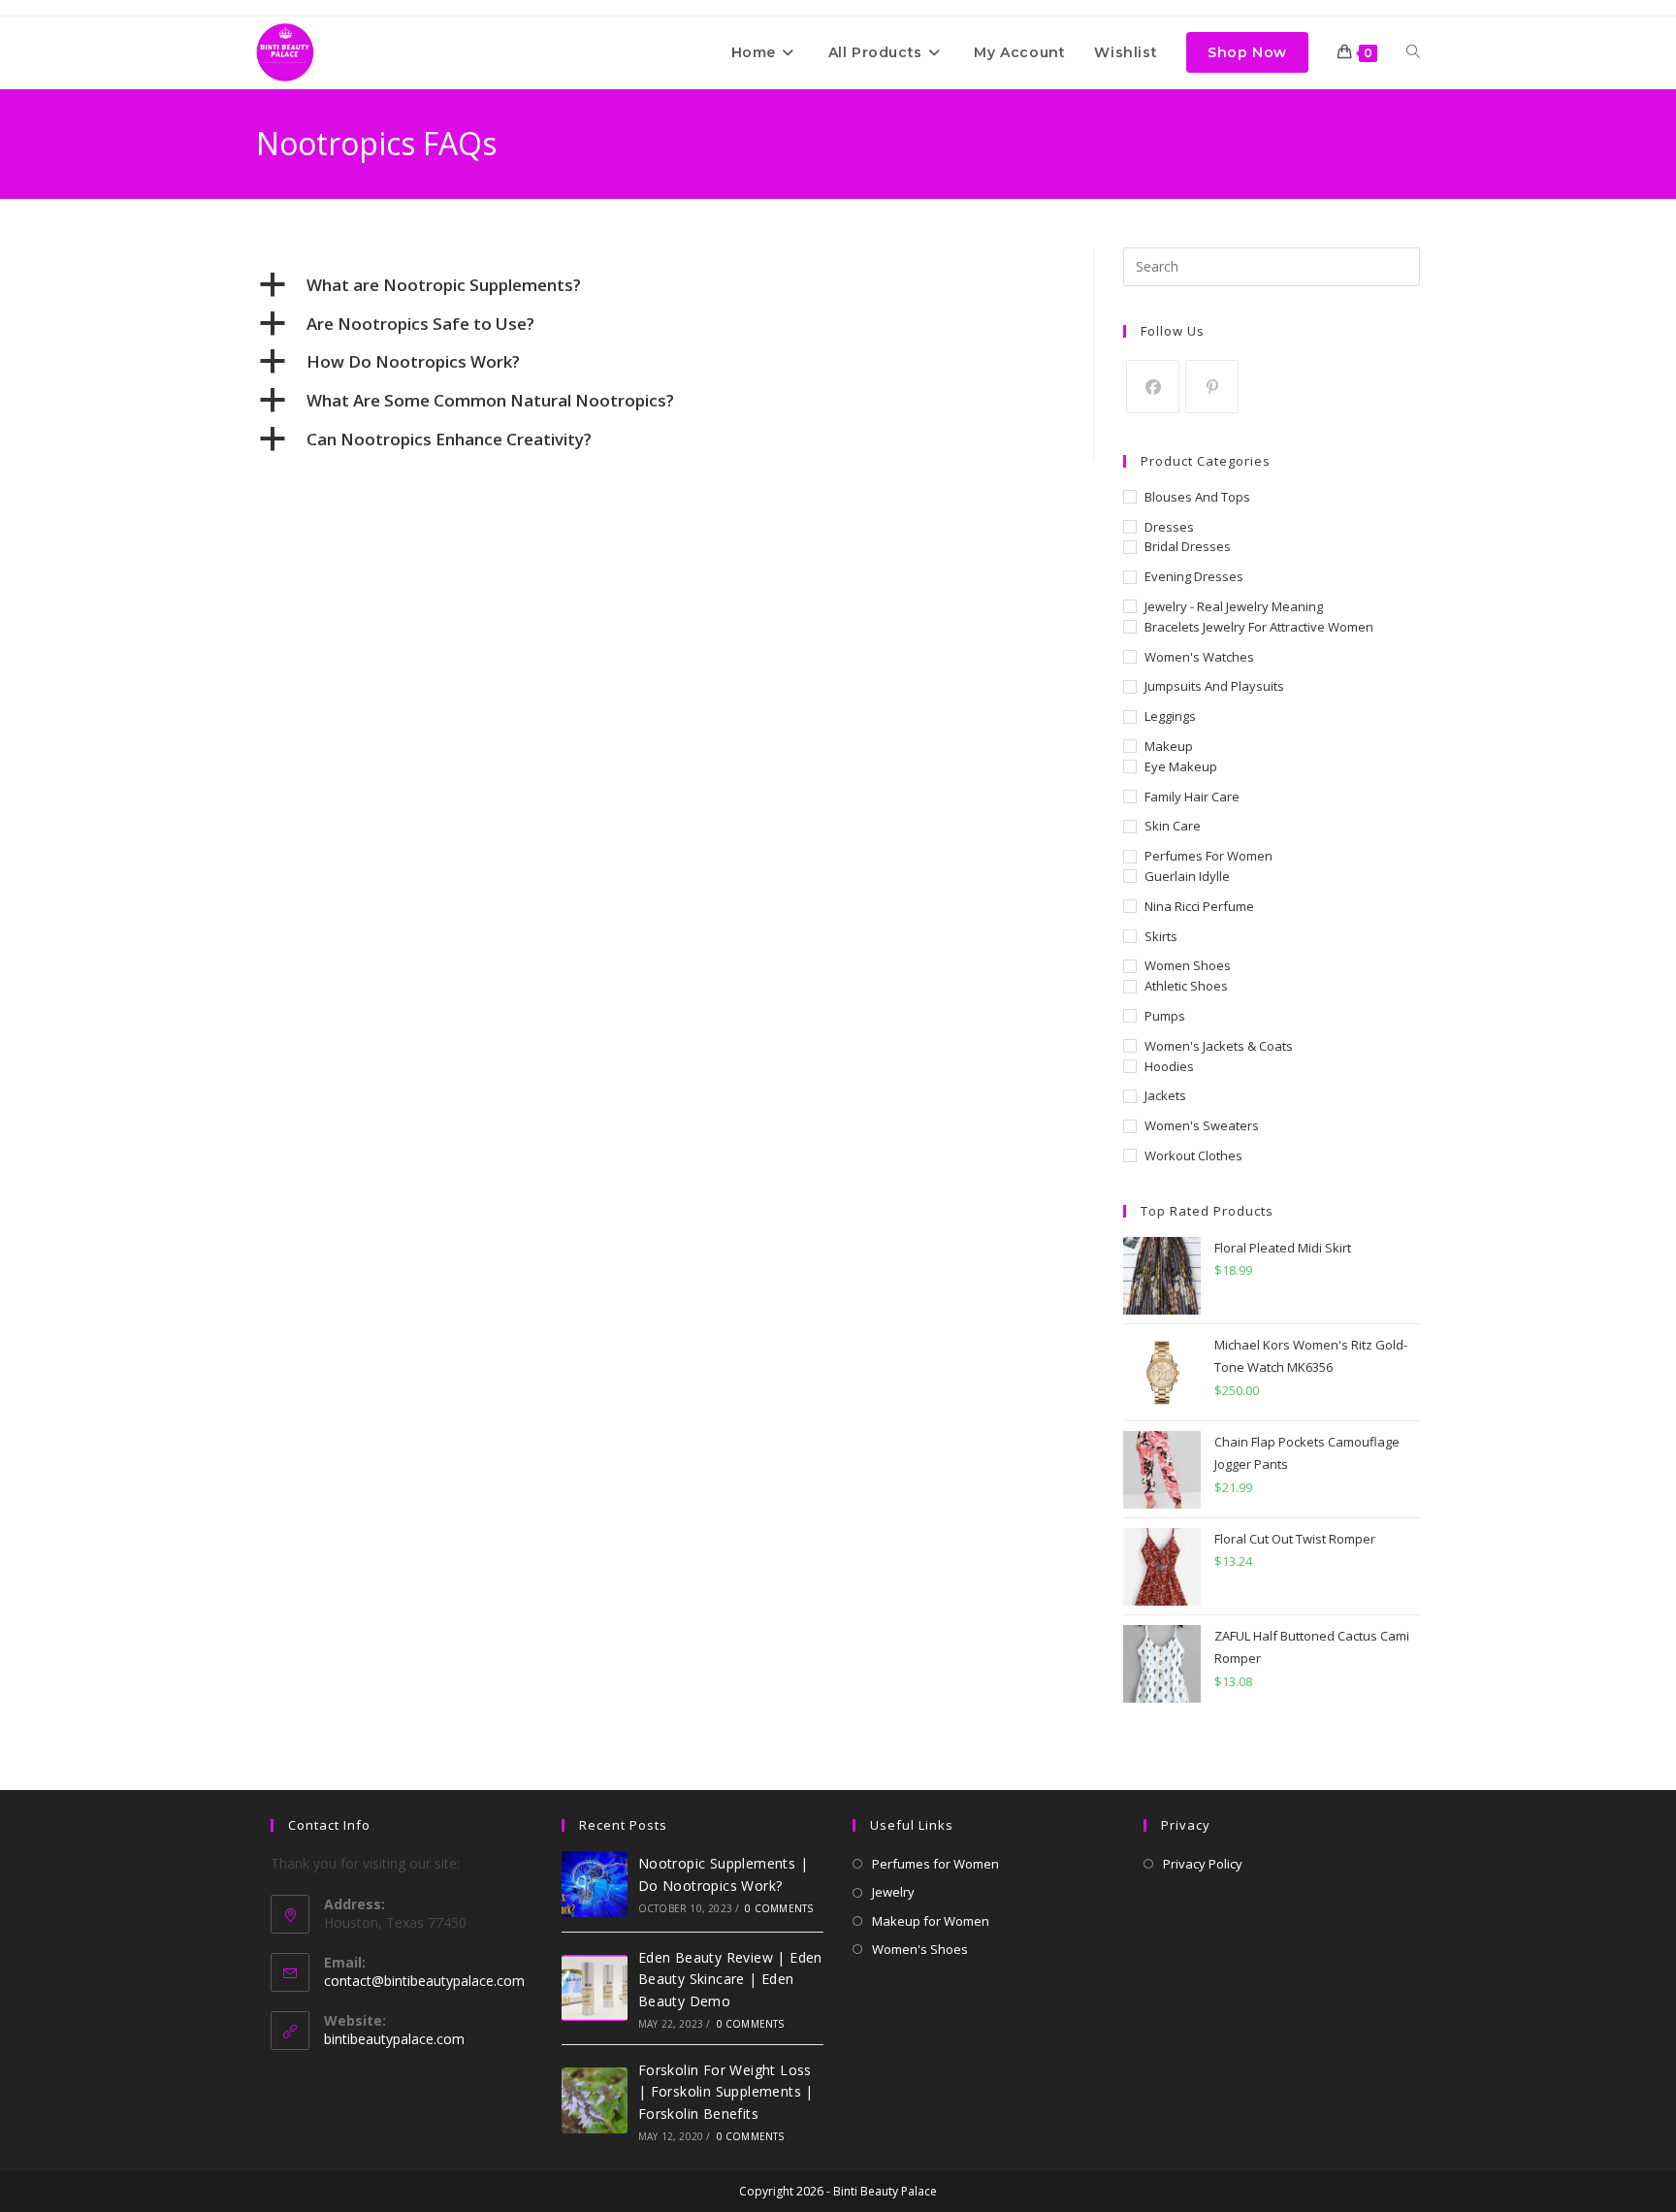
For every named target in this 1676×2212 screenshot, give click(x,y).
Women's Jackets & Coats (1219, 1046)
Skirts (1161, 936)
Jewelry (893, 1892)
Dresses (1169, 527)
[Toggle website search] (1413, 52)
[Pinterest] (1212, 387)
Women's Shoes (920, 1949)
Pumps (1165, 1016)
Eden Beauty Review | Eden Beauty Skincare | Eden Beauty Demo (730, 1979)
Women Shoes (1188, 965)
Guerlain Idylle (1187, 876)
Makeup (1169, 746)
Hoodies (1169, 1066)
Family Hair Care (1192, 797)
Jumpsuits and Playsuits (1214, 686)
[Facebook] (1153, 387)
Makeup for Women (931, 1921)
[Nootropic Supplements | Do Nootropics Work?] (595, 1884)
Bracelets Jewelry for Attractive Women (1259, 627)
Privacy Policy (1203, 1864)
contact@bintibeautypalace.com (424, 1981)
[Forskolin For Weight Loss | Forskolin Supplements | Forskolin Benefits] (595, 2100)
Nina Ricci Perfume (1199, 906)
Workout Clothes (1193, 1155)
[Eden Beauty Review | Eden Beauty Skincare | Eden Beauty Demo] (595, 1988)
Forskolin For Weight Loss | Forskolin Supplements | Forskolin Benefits (726, 2092)
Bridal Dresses (1188, 546)
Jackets (1165, 1095)
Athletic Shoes (1186, 986)
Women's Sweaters (1202, 1125)
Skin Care (1173, 826)
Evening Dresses (1194, 576)
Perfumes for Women (1209, 856)
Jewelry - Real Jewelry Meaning (1234, 606)
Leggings (1170, 716)
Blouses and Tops (1197, 497)
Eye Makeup (1181, 766)
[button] (660, 285)
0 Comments (779, 1908)
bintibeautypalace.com (394, 2039)
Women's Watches (1199, 657)
